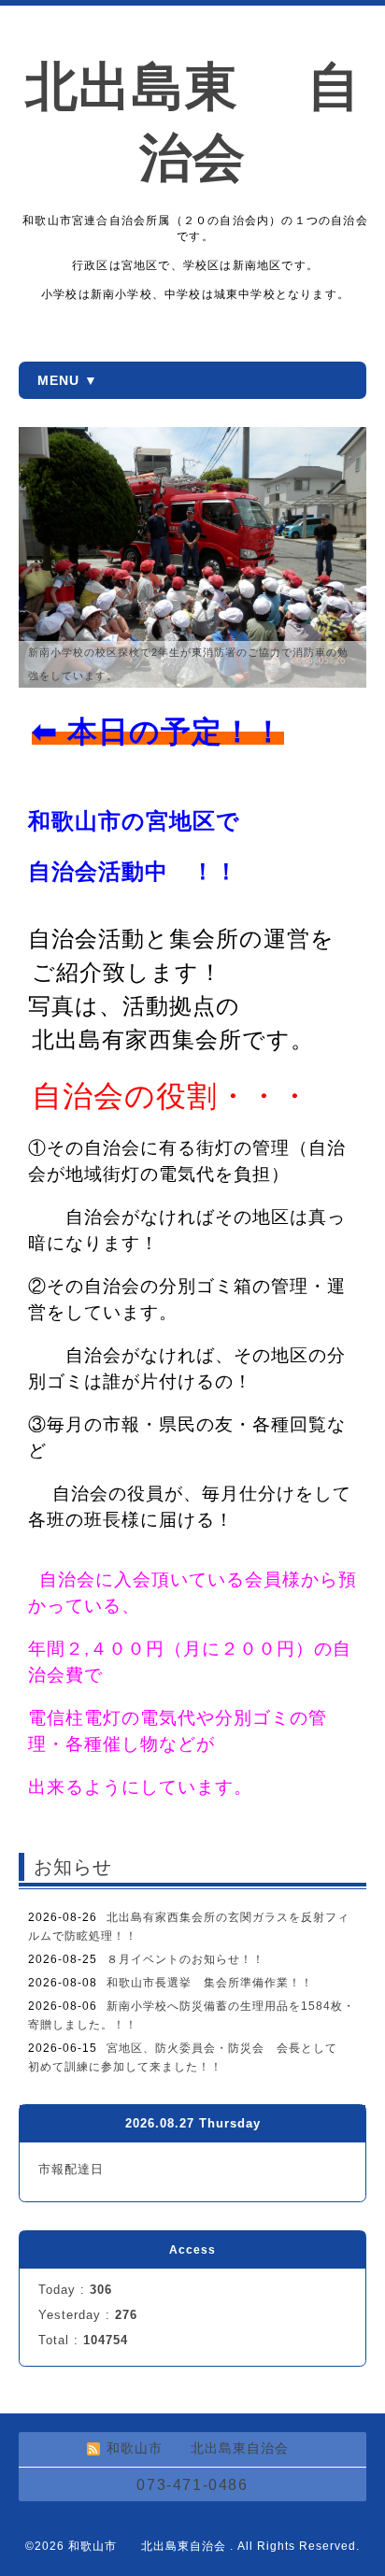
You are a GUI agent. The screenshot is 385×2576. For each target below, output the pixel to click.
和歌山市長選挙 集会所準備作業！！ (210, 1983)
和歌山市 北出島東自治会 (149, 2546)
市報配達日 (71, 2169)
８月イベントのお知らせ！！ (185, 1959)
